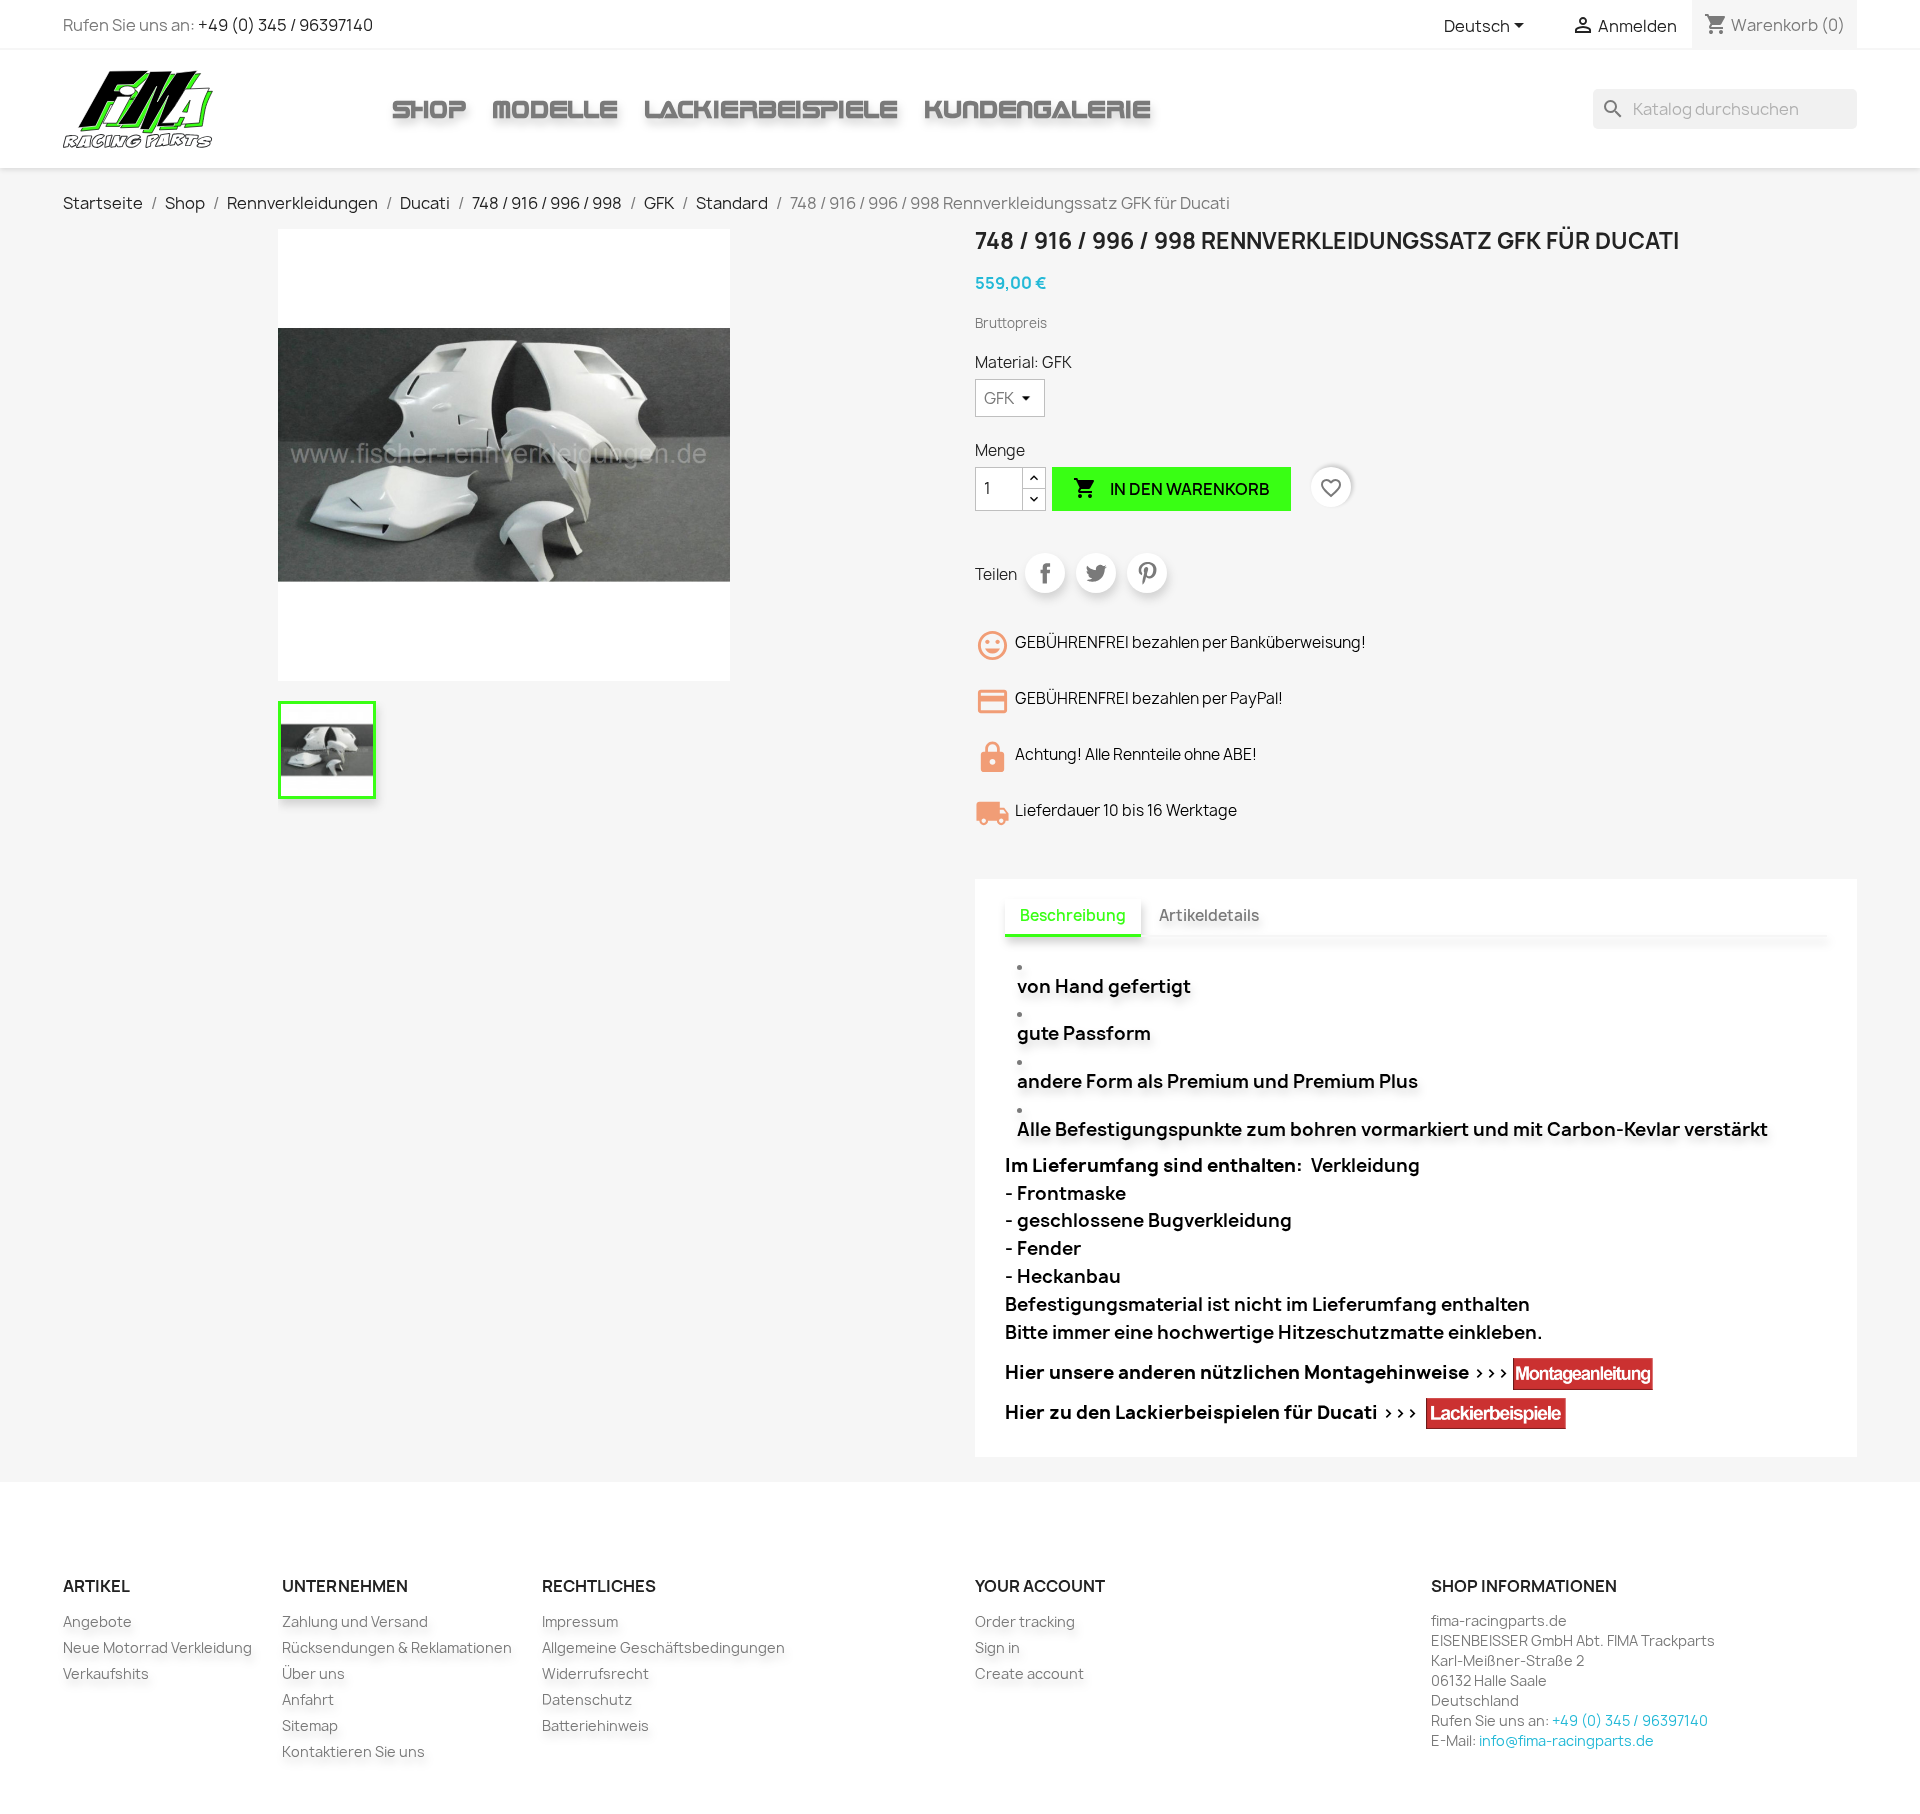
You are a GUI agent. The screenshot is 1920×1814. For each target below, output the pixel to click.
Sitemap (310, 1725)
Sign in (997, 1647)
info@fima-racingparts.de (1566, 1740)
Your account (1040, 1586)
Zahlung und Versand (355, 1621)
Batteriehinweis (595, 1725)
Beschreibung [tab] (1073, 915)
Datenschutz (587, 1699)
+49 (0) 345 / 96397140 (285, 25)
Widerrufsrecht (595, 1673)
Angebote (97, 1621)
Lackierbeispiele (771, 109)
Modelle (555, 109)
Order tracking (1025, 1621)
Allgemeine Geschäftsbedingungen (663, 1647)
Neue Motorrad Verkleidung (157, 1647)
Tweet (1096, 573)
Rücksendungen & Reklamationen (397, 1647)
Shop (429, 109)
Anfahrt (308, 1699)
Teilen (1045, 573)
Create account (1029, 1673)
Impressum (580, 1621)
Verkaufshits (106, 1673)
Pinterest (1147, 573)
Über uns (313, 1673)
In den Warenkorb (1171, 488)
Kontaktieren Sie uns (353, 1751)
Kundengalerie (1037, 109)
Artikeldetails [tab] (1209, 915)
